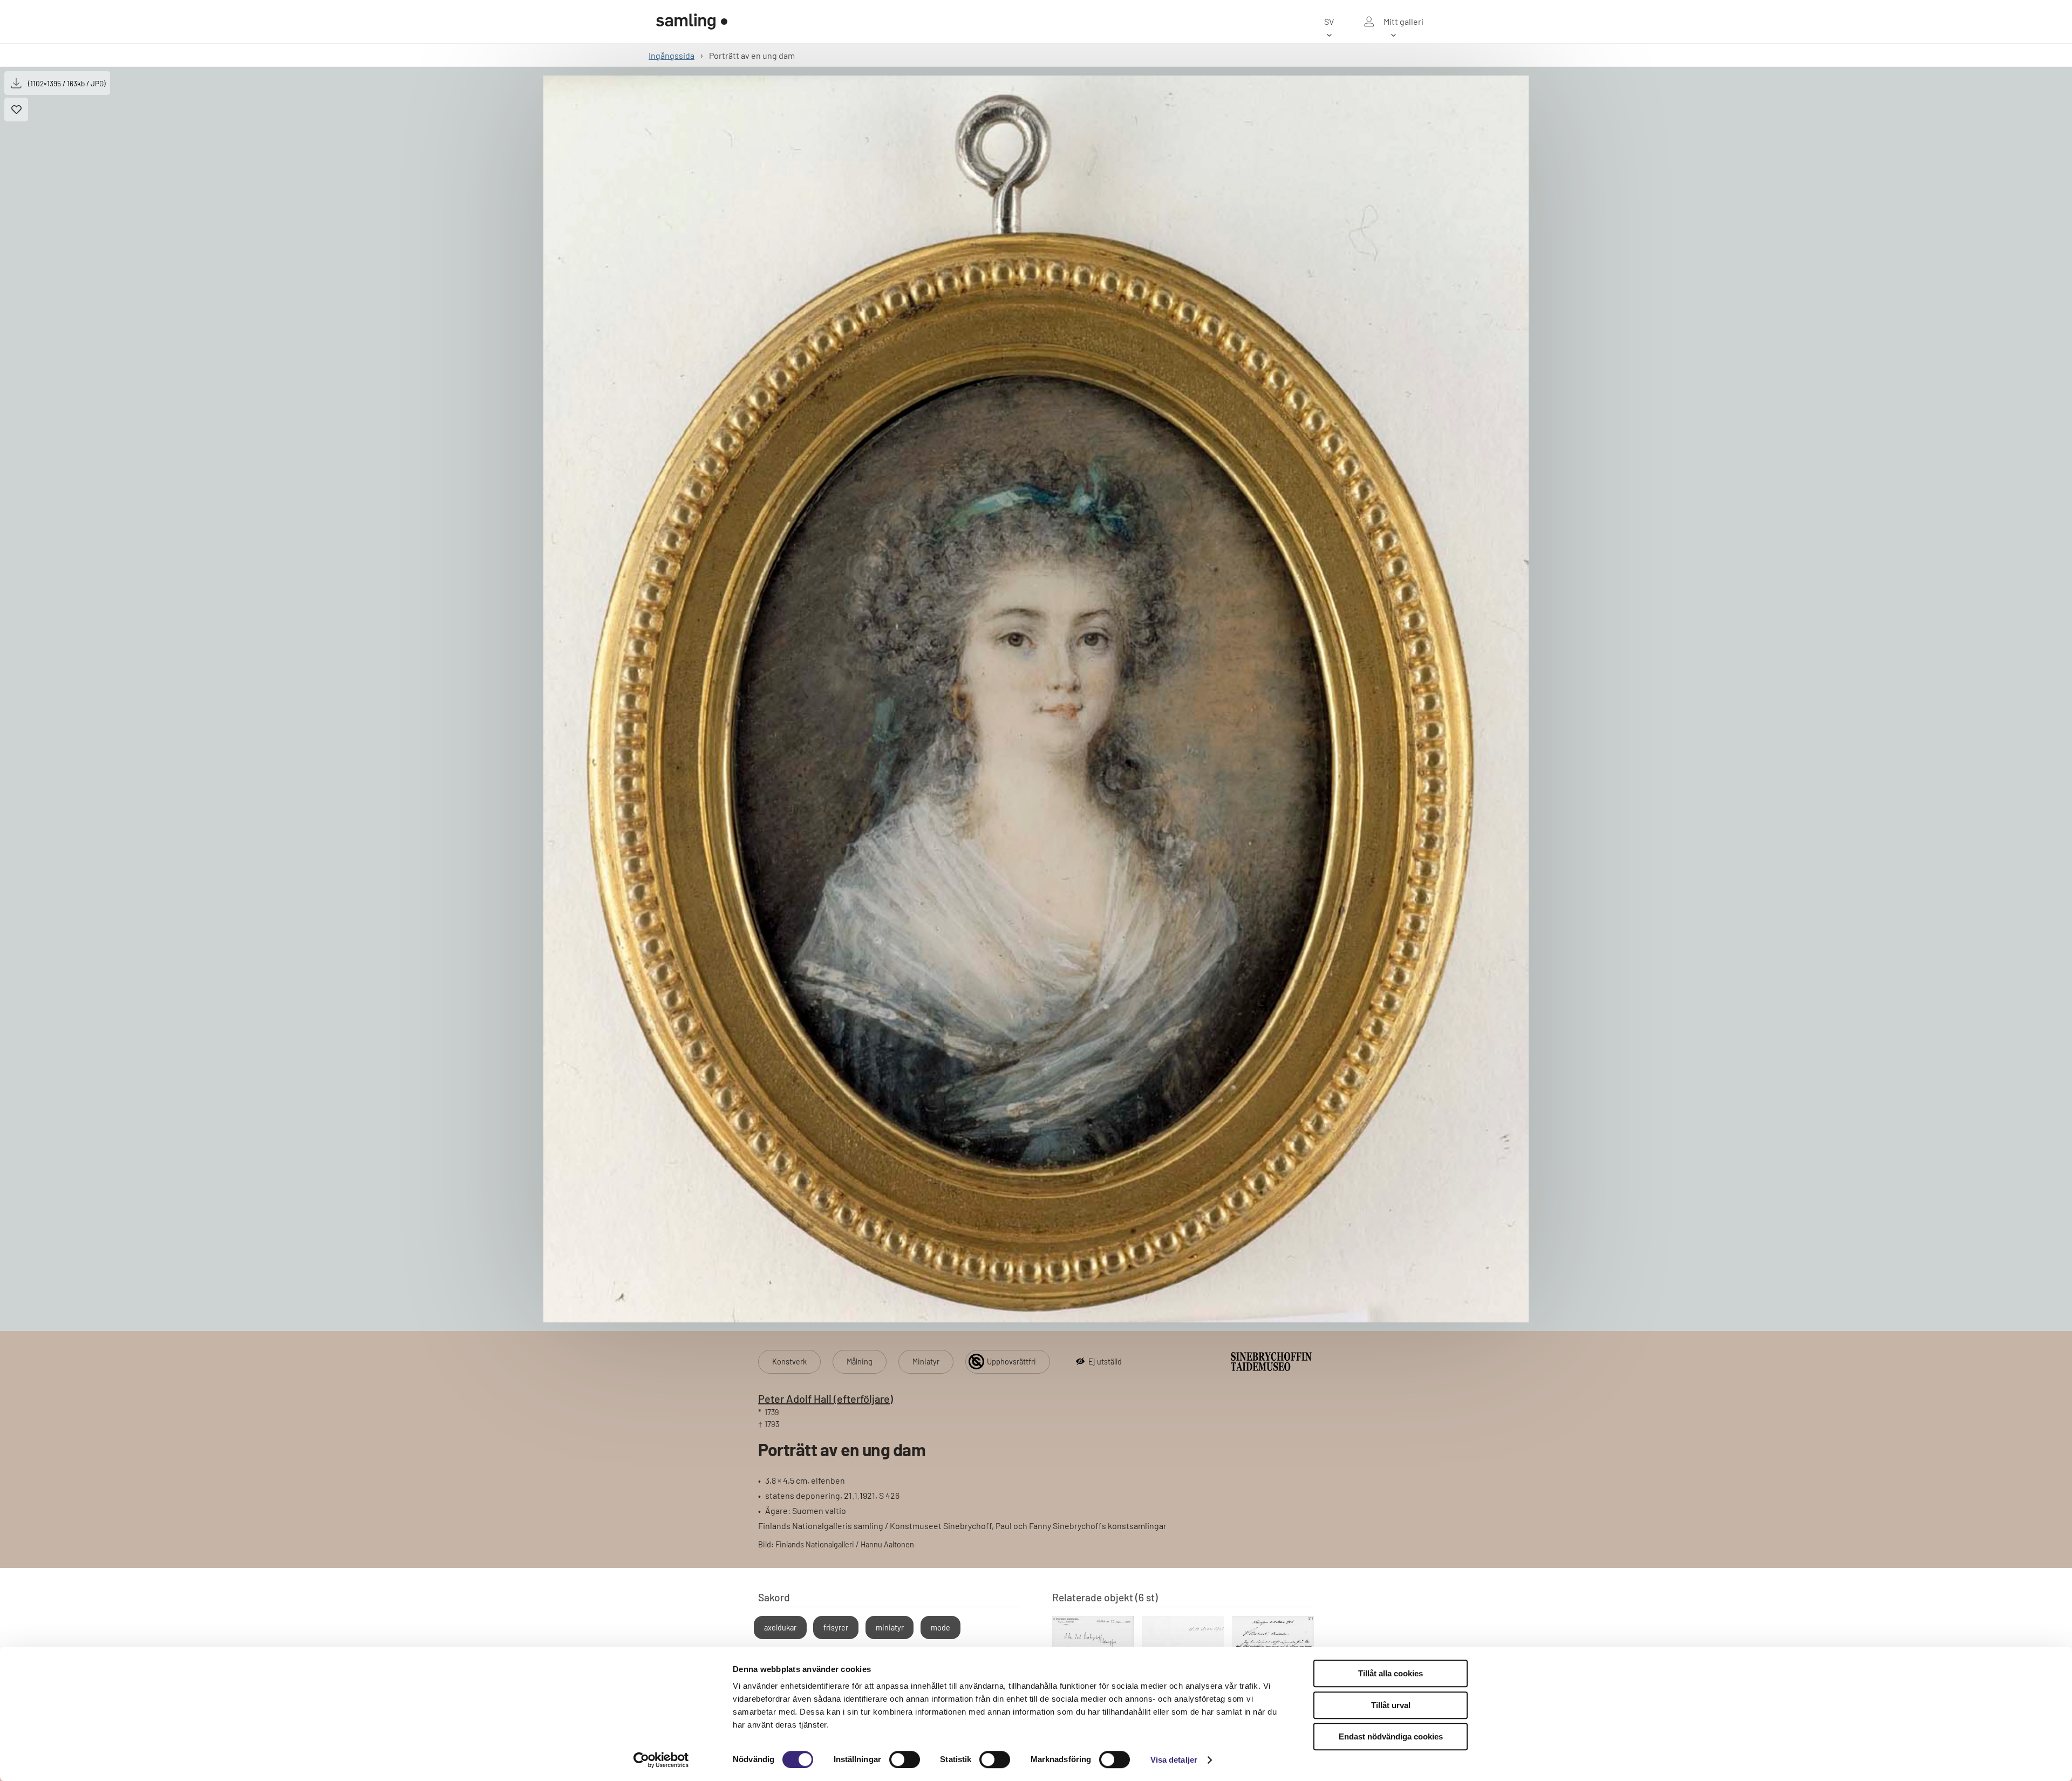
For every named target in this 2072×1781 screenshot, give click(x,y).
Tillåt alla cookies (1391, 1673)
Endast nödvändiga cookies (1391, 1736)
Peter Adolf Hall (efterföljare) (826, 1398)
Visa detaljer (1174, 1760)
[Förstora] (1036, 699)
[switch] (905, 1759)
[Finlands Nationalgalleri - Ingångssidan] (692, 22)
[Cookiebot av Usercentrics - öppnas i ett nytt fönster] (661, 1760)
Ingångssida (672, 55)
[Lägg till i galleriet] (16, 110)
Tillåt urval (1391, 1705)
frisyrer (836, 1628)
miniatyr (890, 1628)
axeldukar (780, 1628)
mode (940, 1628)
